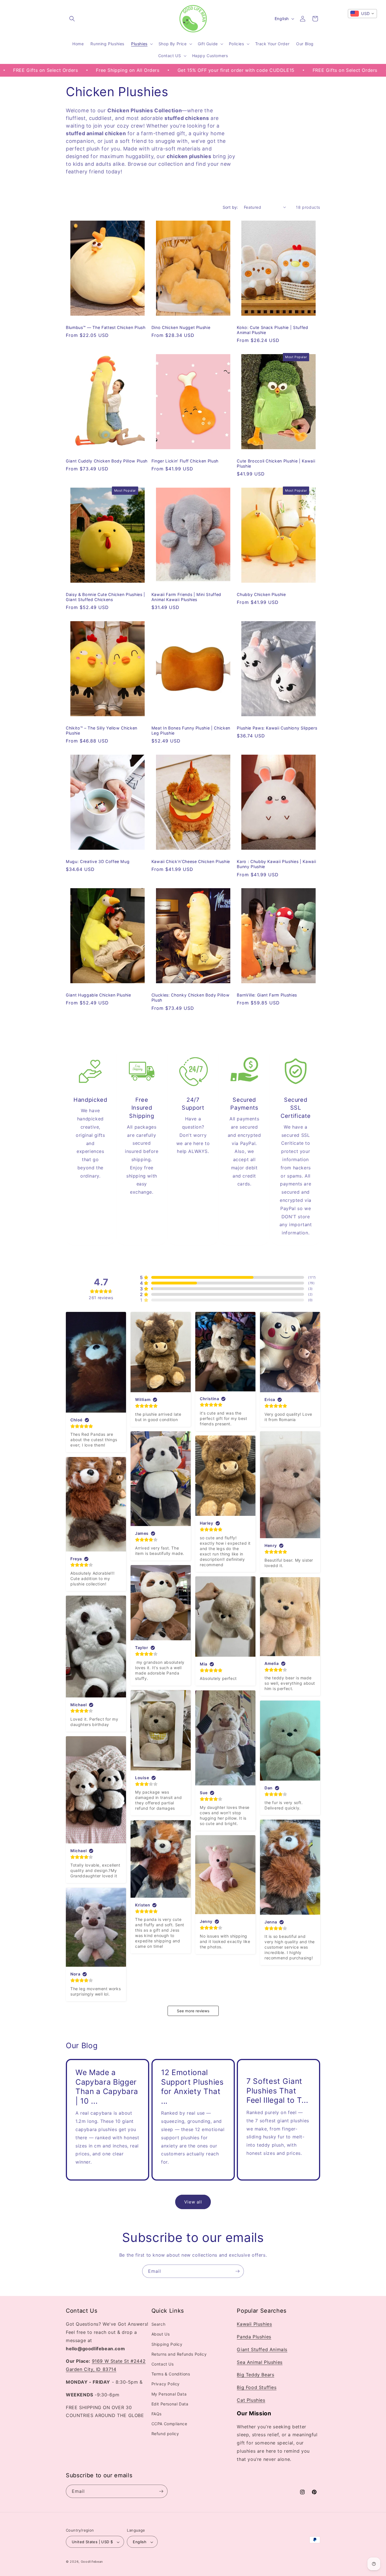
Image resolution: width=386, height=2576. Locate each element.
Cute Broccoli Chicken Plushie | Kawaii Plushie (276, 463)
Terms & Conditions (171, 2374)
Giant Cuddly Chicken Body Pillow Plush (107, 461)
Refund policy (165, 2434)
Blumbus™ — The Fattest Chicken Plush (106, 327)
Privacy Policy (166, 2384)
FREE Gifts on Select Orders (265, 70)
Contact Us (163, 2364)
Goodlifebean (92, 2562)
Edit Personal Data (170, 2404)
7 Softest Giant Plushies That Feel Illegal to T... (277, 2090)
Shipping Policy (167, 2344)
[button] (72, 19)
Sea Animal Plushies (260, 2362)
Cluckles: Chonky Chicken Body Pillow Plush (191, 998)
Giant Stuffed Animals (262, 2349)
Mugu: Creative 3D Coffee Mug (98, 861)
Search (159, 2324)
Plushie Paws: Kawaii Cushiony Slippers (277, 728)
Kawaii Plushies (254, 2324)
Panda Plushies (254, 2337)
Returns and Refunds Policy (179, 2354)
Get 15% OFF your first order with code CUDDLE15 (156, 70)
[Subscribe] (237, 2271)
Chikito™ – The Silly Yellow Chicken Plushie (102, 730)
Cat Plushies (251, 2400)
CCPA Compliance (169, 2424)
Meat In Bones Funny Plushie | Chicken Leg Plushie (191, 730)
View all (193, 2202)
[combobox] (362, 14)
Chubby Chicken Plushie (261, 594)
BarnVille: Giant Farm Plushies (267, 995)
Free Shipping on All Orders (47, 70)
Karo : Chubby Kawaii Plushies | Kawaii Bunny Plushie (276, 864)
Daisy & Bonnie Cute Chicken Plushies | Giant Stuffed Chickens (106, 597)
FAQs (157, 2414)
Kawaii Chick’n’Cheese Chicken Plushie (191, 861)
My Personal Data (169, 2394)
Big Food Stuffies (257, 2388)
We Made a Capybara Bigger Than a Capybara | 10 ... (107, 2087)
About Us (161, 2334)
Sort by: (230, 207)
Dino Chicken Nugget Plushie (181, 327)
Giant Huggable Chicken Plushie (98, 995)
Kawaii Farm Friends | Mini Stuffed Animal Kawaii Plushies (186, 597)
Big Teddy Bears (255, 2375)
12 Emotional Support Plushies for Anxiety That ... (192, 2087)
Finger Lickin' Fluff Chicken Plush (185, 461)
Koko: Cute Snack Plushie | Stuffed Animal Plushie (272, 330)
